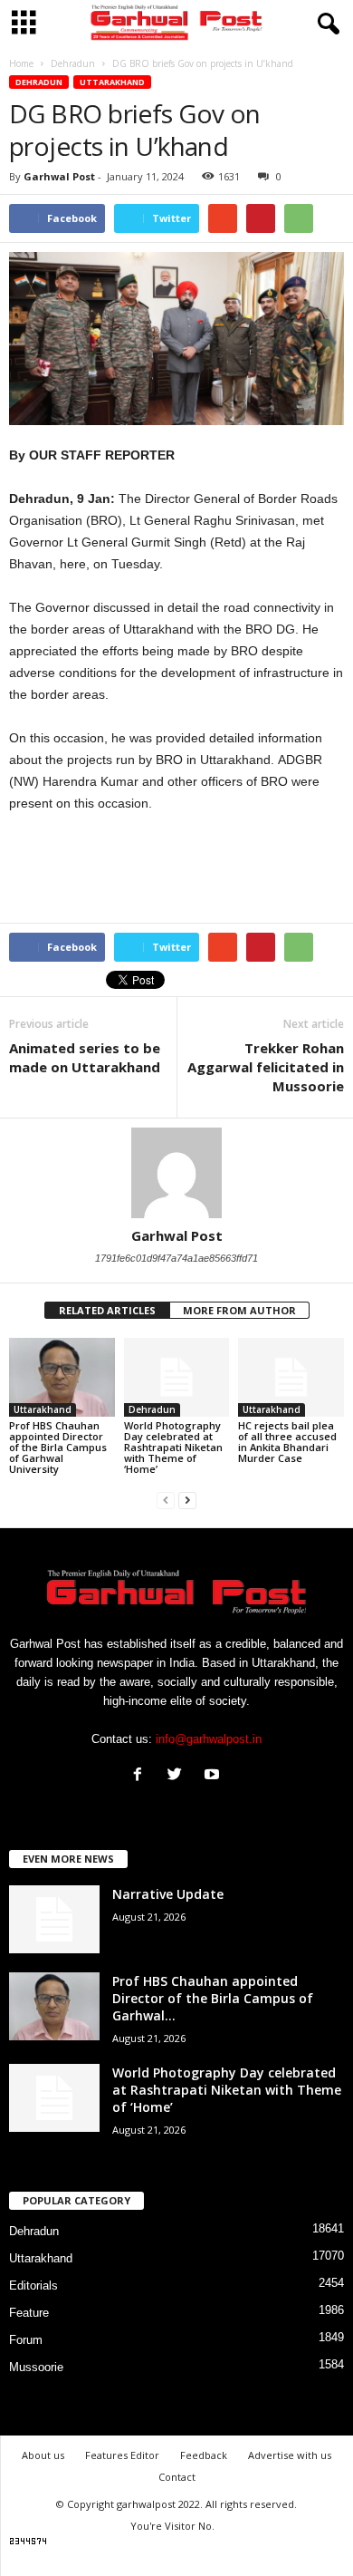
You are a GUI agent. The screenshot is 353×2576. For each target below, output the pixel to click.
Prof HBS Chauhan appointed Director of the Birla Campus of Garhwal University (58, 1447)
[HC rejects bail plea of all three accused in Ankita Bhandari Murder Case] (291, 1377)
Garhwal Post (59, 176)
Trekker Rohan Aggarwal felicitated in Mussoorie (266, 1067)
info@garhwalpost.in (209, 1739)
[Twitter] (179, 1776)
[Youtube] (214, 1776)
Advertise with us (290, 2455)
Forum (26, 2340)
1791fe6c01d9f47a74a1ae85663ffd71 (176, 1258)
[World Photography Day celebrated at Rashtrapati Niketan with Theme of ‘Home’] (177, 1377)
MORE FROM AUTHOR (239, 1310)
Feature (29, 2313)
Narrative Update (168, 1894)
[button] (325, 24)
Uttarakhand (112, 82)
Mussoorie (36, 2367)
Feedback (204, 2455)
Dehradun (39, 82)
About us (43, 2455)
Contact (177, 2477)
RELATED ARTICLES (107, 1310)
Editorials (33, 2285)
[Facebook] (142, 1776)
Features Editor (122, 2455)
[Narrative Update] (54, 1919)
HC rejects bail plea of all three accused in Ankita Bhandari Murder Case (287, 1442)
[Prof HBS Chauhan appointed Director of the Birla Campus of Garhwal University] (62, 1377)
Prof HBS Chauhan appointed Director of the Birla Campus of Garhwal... (213, 1998)
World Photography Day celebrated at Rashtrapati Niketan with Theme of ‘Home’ (173, 1447)
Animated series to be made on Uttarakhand (85, 1057)
